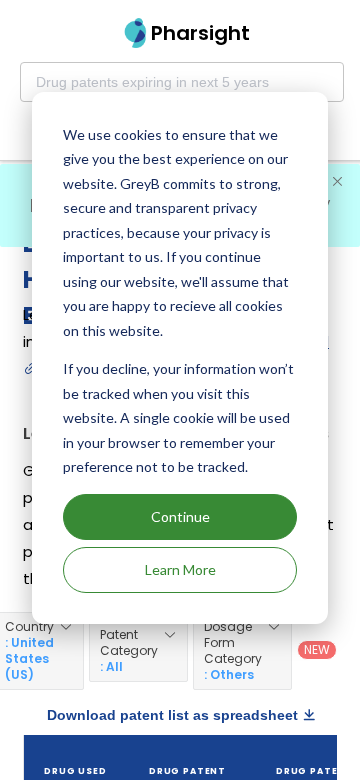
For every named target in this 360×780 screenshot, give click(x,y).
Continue (180, 516)
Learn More (180, 569)
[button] (138, 651)
